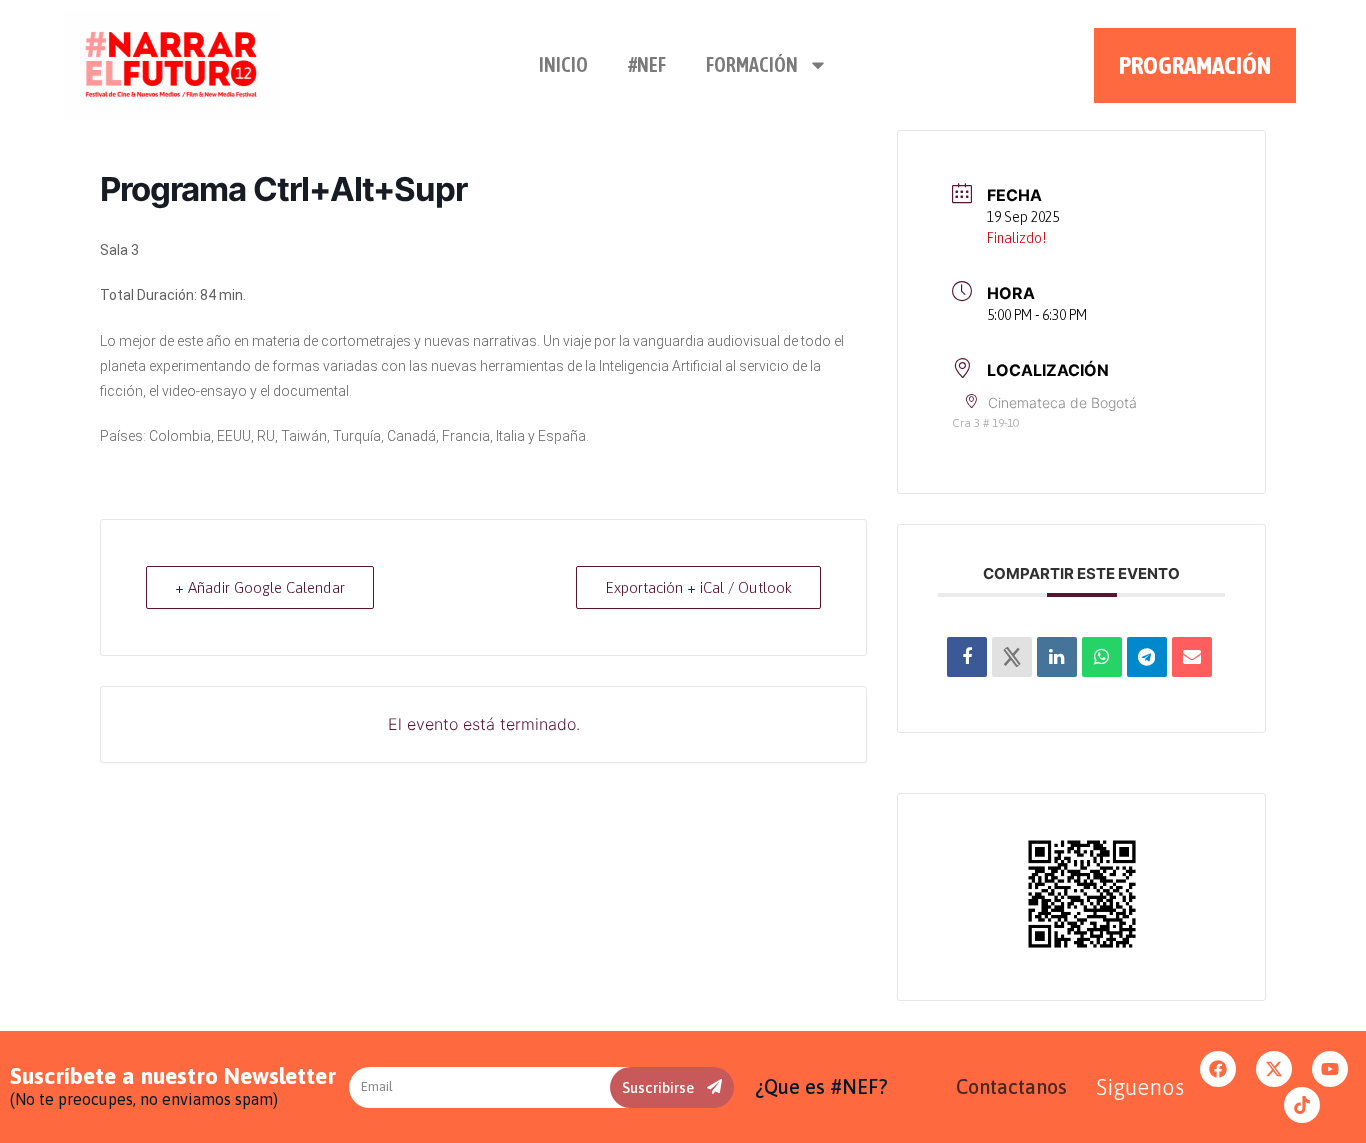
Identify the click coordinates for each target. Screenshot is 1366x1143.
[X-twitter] (1274, 1069)
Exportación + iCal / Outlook (698, 587)
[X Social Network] (1012, 657)
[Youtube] (1330, 1069)
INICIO (563, 64)
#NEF (647, 64)
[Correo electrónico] (1192, 657)
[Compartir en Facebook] (967, 657)
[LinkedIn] (1057, 657)
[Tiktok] (1302, 1105)
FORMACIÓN (752, 64)
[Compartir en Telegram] (1147, 657)
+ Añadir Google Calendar (260, 587)
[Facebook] (1218, 1069)
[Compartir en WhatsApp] (1102, 657)
